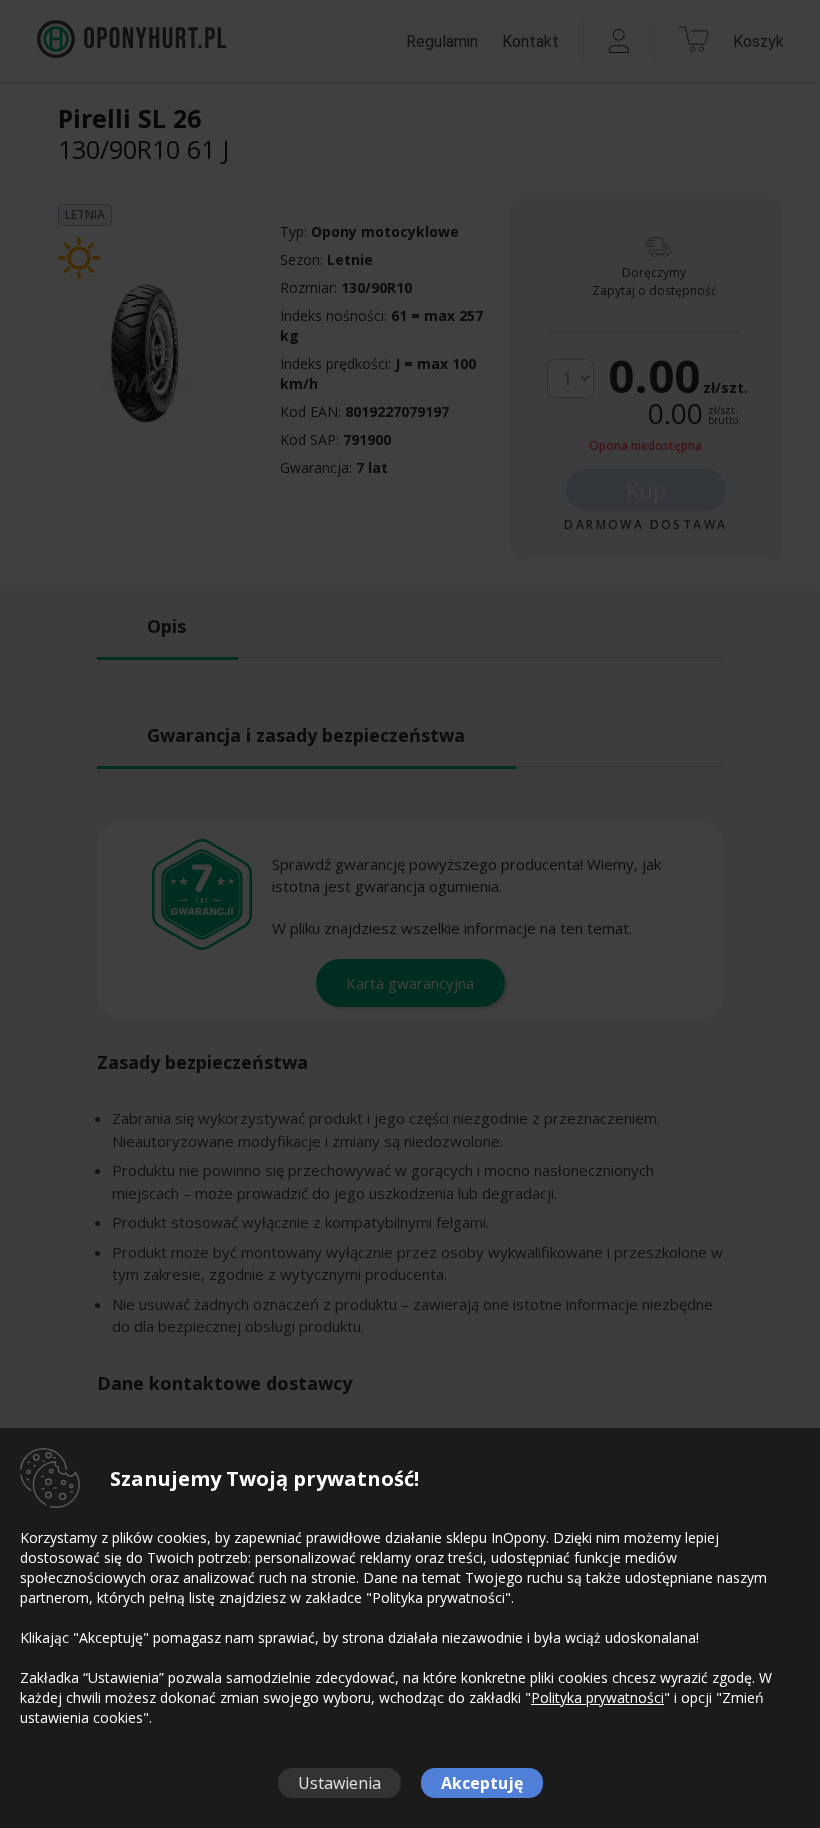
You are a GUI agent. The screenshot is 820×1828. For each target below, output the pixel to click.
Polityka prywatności (597, 1697)
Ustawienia (339, 1783)
